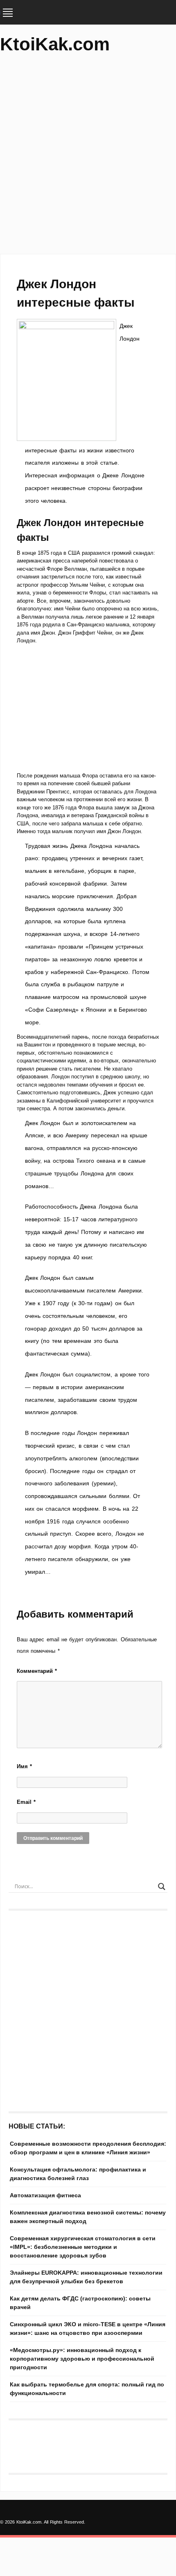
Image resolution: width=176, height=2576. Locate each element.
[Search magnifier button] (162, 1887)
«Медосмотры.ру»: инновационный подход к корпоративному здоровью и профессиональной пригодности (82, 2359)
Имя (24, 1766)
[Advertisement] (88, 158)
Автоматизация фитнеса (45, 2195)
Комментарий (37, 1671)
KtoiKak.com (55, 44)
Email (26, 1802)
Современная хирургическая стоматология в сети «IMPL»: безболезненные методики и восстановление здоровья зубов (83, 2247)
